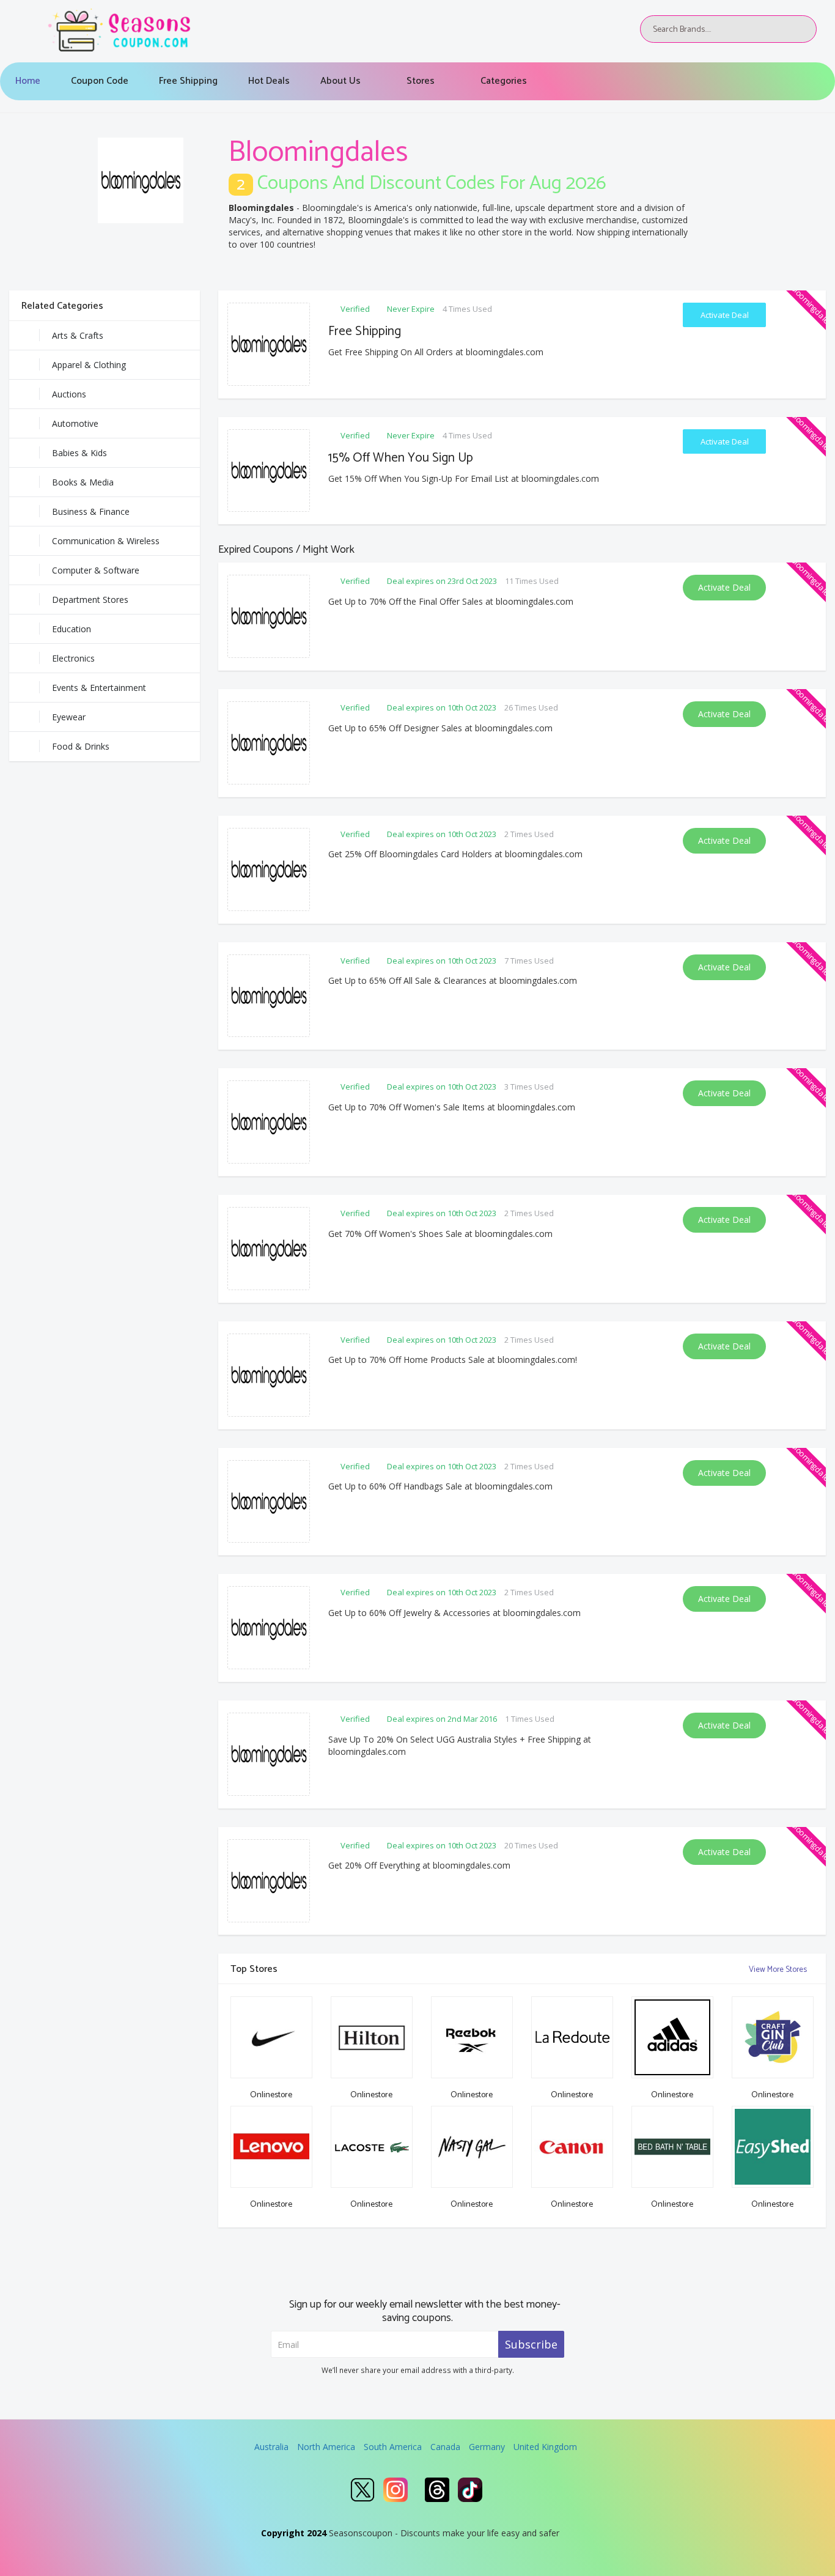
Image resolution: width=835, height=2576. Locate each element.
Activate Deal (725, 315)
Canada (445, 2447)
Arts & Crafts (78, 335)
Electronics (73, 658)
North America (326, 2447)
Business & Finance (91, 511)
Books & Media (83, 482)
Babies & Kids (79, 453)
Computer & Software (96, 570)
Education (72, 629)
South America (393, 2447)
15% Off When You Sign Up (401, 458)
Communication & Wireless (106, 541)
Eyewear (69, 717)
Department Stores (90, 600)
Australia (271, 2447)
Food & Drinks (81, 746)
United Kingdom (545, 2447)
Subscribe (531, 2344)
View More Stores (779, 1970)
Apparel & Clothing (89, 365)
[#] (362, 2490)
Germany (487, 2447)
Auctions (69, 394)
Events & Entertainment (99, 688)
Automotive (75, 423)
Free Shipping (365, 331)
